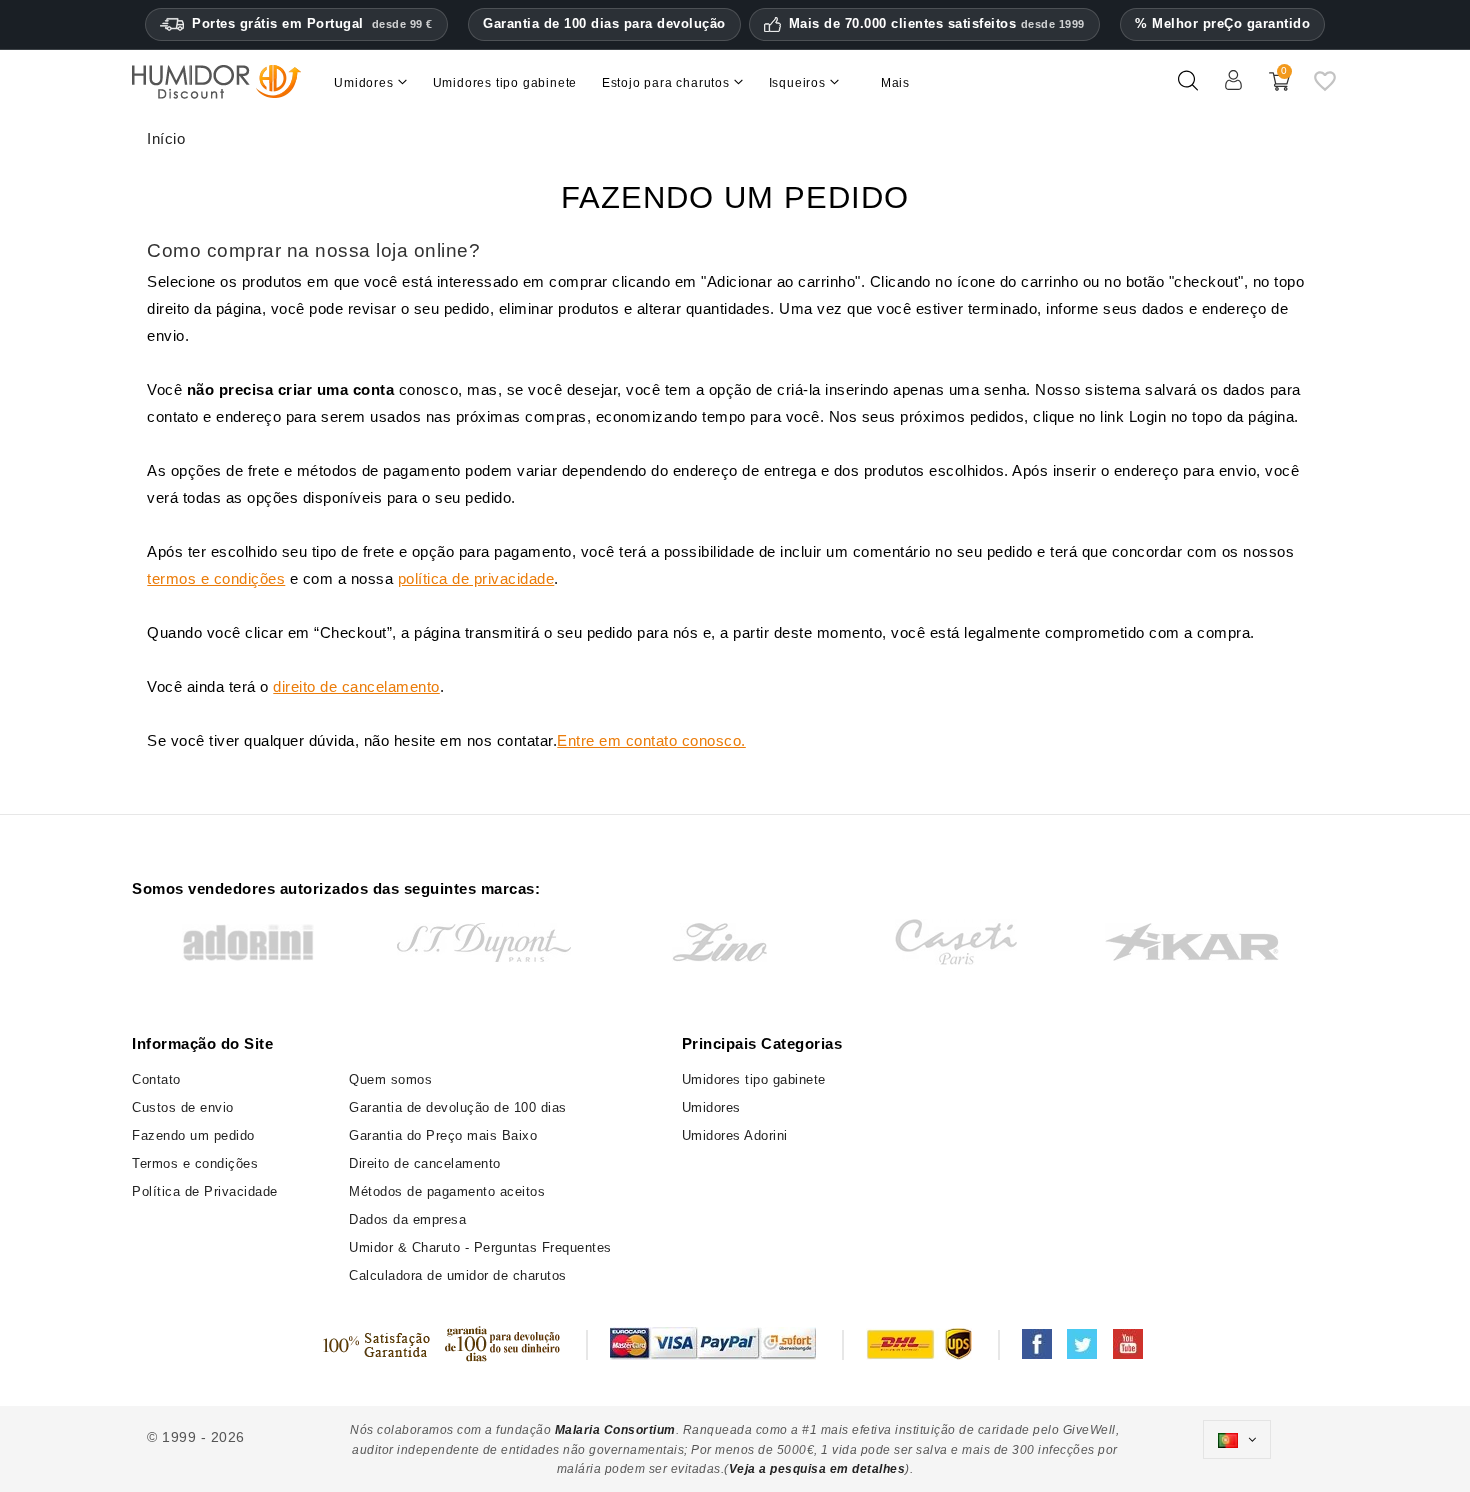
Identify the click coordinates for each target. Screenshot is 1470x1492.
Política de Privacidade (205, 1191)
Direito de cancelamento (425, 1163)
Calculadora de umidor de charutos (458, 1275)
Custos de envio (183, 1107)
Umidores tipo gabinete (754, 1079)
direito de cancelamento (356, 686)
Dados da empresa (407, 1219)
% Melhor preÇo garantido (1222, 23)
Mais (895, 83)
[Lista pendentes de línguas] (1237, 1440)
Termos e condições (195, 1163)
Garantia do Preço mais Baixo (443, 1135)
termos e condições (216, 578)
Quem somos (390, 1079)
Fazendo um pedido (193, 1135)
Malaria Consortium (615, 1430)
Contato (156, 1079)
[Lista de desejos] (1325, 89)
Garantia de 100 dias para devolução (604, 23)
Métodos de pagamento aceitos (447, 1191)
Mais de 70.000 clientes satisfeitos (937, 24)
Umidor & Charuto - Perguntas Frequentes (480, 1247)
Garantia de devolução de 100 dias (458, 1107)
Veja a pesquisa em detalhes (817, 1469)
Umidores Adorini (735, 1135)
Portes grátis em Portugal (312, 23)
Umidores (711, 1107)
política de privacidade (476, 578)
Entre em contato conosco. (651, 740)
